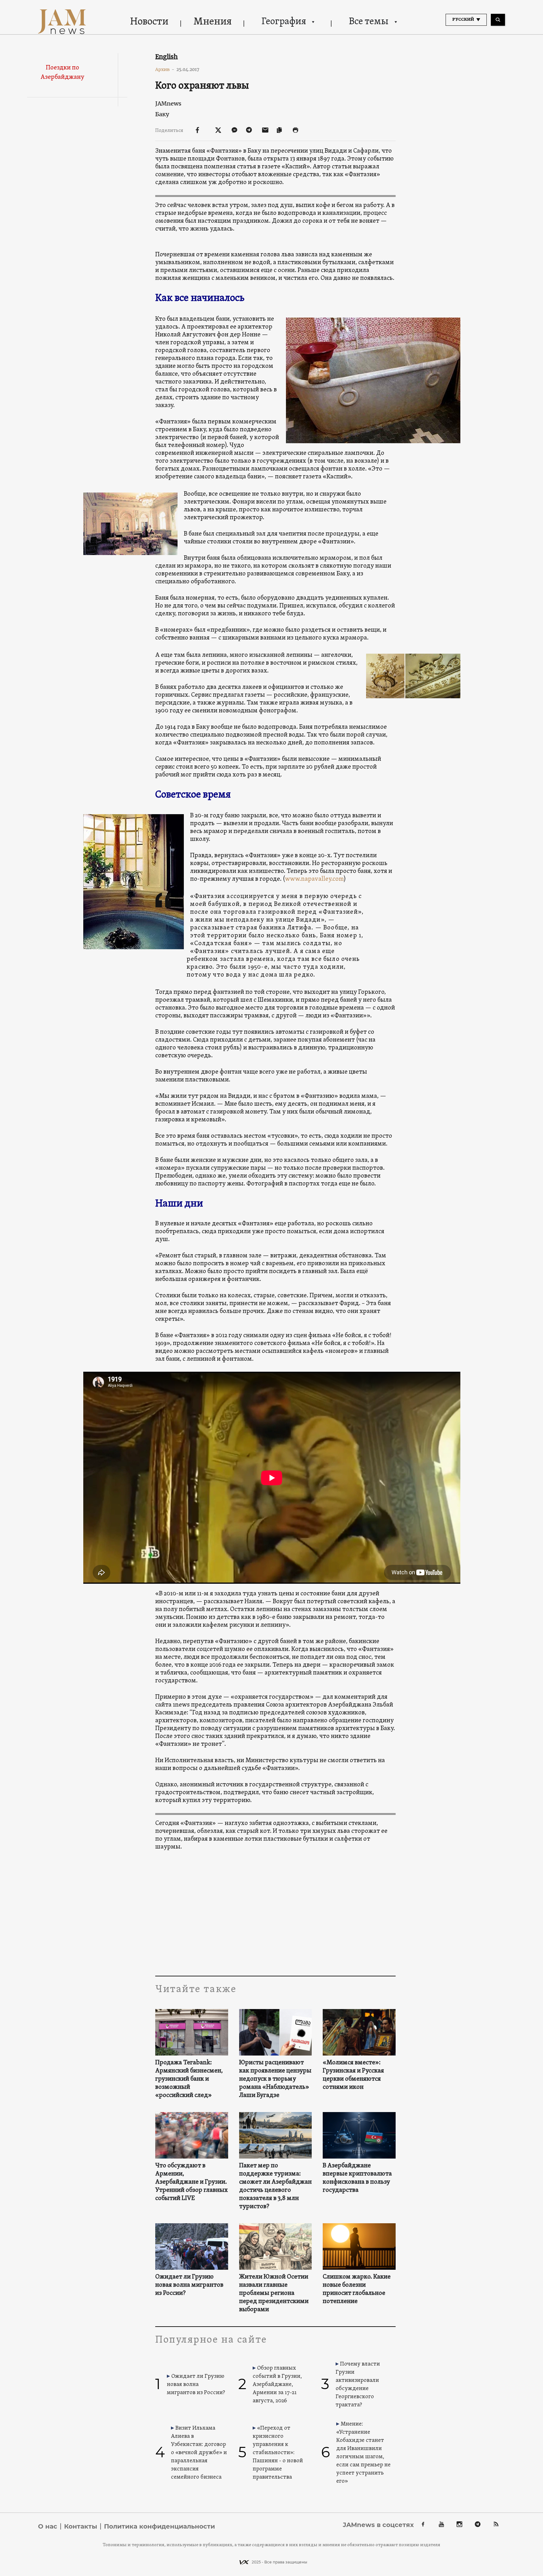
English (167, 57)
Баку (162, 114)
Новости (149, 22)
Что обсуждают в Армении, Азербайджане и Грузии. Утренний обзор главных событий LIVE (192, 2182)
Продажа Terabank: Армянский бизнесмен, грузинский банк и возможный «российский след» (189, 2079)
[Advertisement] (275, 1913)
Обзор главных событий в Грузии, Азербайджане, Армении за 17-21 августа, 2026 (277, 2385)
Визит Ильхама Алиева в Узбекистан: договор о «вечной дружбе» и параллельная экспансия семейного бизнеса (199, 2453)
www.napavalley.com (314, 879)
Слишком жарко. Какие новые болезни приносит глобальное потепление (357, 2289)
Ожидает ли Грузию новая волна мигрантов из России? (189, 2285)
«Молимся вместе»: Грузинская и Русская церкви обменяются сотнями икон (353, 2075)
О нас (48, 2526)
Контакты (81, 2526)
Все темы (369, 22)
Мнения (213, 22)
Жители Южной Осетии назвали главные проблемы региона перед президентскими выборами (274, 2293)
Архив (165, 69)
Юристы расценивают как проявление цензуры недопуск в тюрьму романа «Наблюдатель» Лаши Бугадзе (275, 2079)
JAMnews (168, 103)
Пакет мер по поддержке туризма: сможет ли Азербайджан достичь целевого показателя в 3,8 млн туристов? (275, 2186)
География (284, 22)
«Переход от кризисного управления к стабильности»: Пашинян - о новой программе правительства (278, 2453)
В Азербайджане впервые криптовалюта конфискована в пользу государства (357, 2178)
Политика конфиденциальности (159, 2526)
